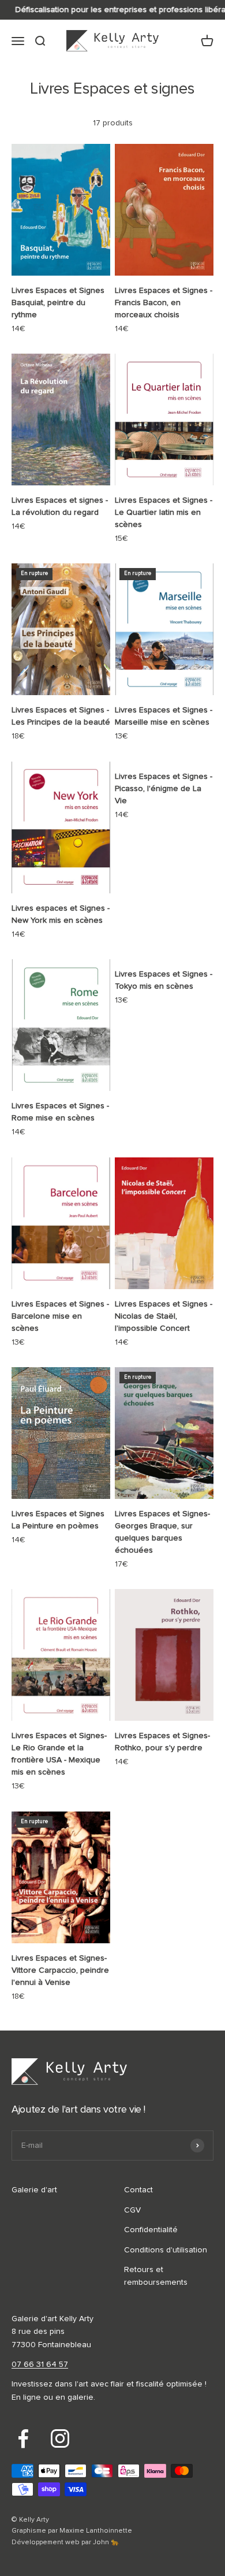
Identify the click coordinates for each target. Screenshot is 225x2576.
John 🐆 (106, 2542)
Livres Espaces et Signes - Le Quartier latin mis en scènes (164, 513)
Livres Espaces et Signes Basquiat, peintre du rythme (58, 303)
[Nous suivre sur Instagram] (60, 2438)
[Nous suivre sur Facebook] (23, 2438)
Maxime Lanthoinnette (96, 2531)
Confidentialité (151, 2230)
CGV (132, 2210)
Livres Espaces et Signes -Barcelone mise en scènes (60, 1316)
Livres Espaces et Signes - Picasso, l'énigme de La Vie (164, 789)
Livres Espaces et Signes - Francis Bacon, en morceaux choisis (164, 303)
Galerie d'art (34, 2190)
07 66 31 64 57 (40, 2365)
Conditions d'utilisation (166, 2250)
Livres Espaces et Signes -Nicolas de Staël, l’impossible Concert (164, 1316)
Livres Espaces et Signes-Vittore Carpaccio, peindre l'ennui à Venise (60, 1970)
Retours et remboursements (156, 2276)
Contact (138, 2190)
